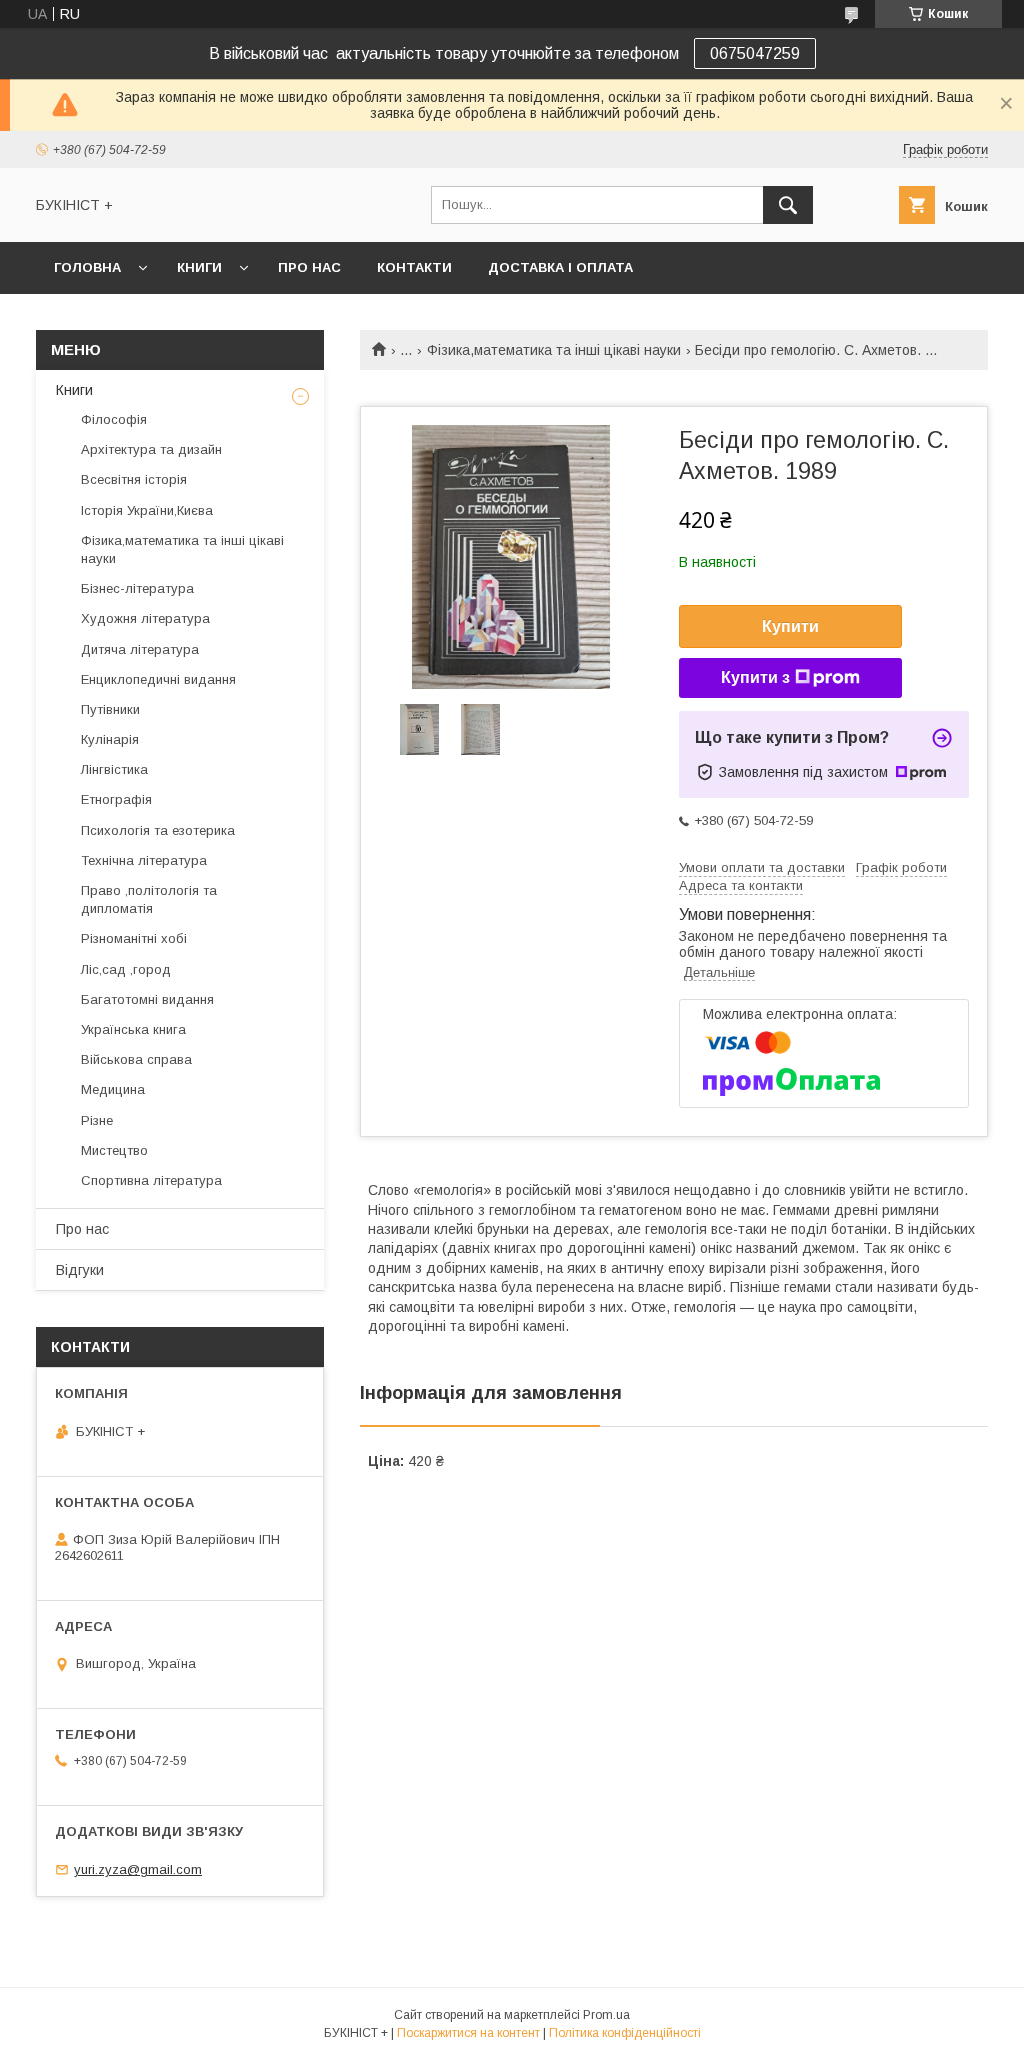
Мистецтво (114, 1150)
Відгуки (80, 1270)
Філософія (114, 419)
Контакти (414, 267)
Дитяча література (140, 649)
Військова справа (136, 1059)
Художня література (145, 618)
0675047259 (755, 53)
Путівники (110, 709)
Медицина (113, 1089)
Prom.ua (606, 2015)
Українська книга (133, 1029)
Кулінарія (110, 739)
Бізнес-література (137, 588)
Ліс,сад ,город (126, 969)
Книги (199, 267)
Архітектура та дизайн (151, 449)
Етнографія (116, 799)
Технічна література (144, 860)
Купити (790, 626)
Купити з (755, 677)
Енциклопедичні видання (158, 679)
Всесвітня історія (134, 479)
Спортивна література (151, 1180)
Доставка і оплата (560, 267)
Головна (87, 267)
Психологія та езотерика (158, 830)
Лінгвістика (114, 769)
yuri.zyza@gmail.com (138, 1869)
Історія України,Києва (147, 510)
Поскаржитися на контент (468, 2033)
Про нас (309, 267)
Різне (97, 1120)
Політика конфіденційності (625, 2033)
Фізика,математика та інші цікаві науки (554, 350)
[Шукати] (788, 205)
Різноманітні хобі (134, 938)
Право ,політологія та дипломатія (149, 899)
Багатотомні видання (147, 999)
